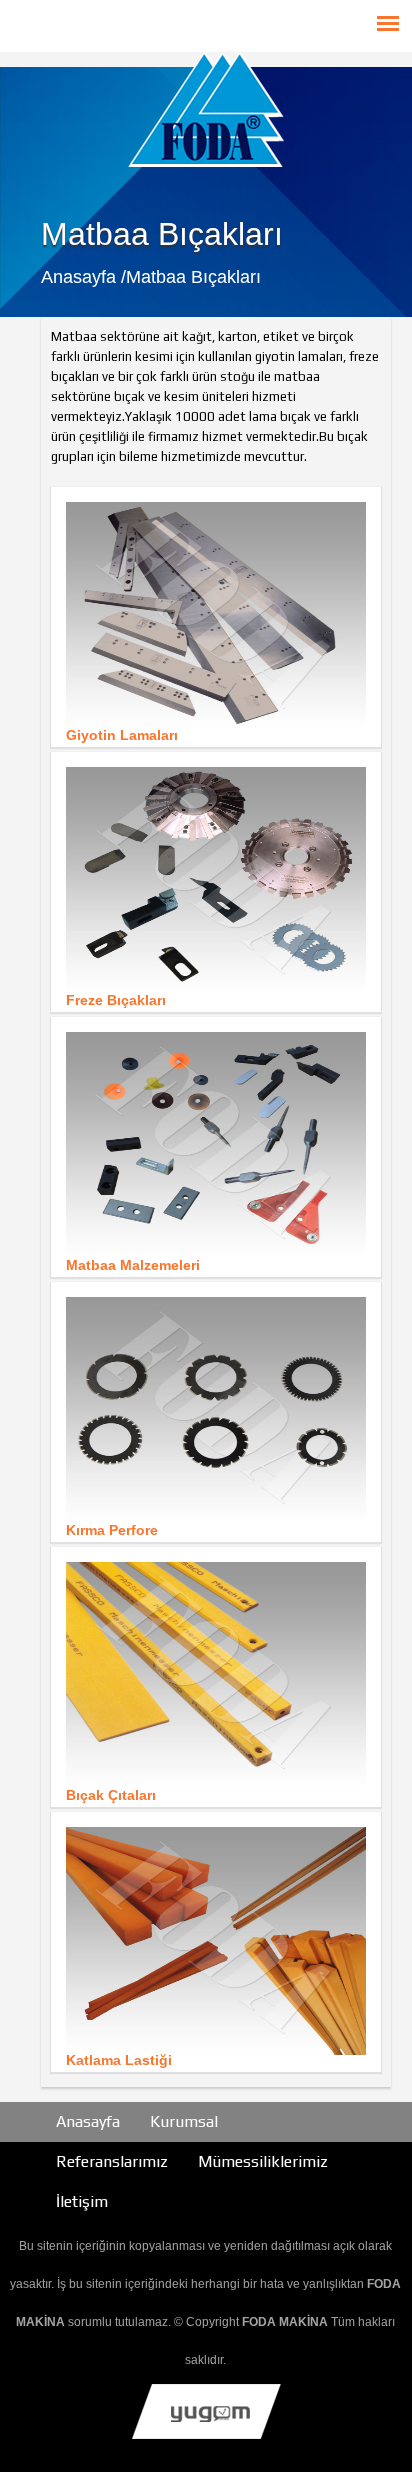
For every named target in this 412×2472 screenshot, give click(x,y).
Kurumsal (184, 2121)
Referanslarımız (112, 2161)
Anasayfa (88, 2121)
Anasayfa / (83, 277)
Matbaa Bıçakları (193, 277)
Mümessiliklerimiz (263, 2161)
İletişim (82, 2201)
